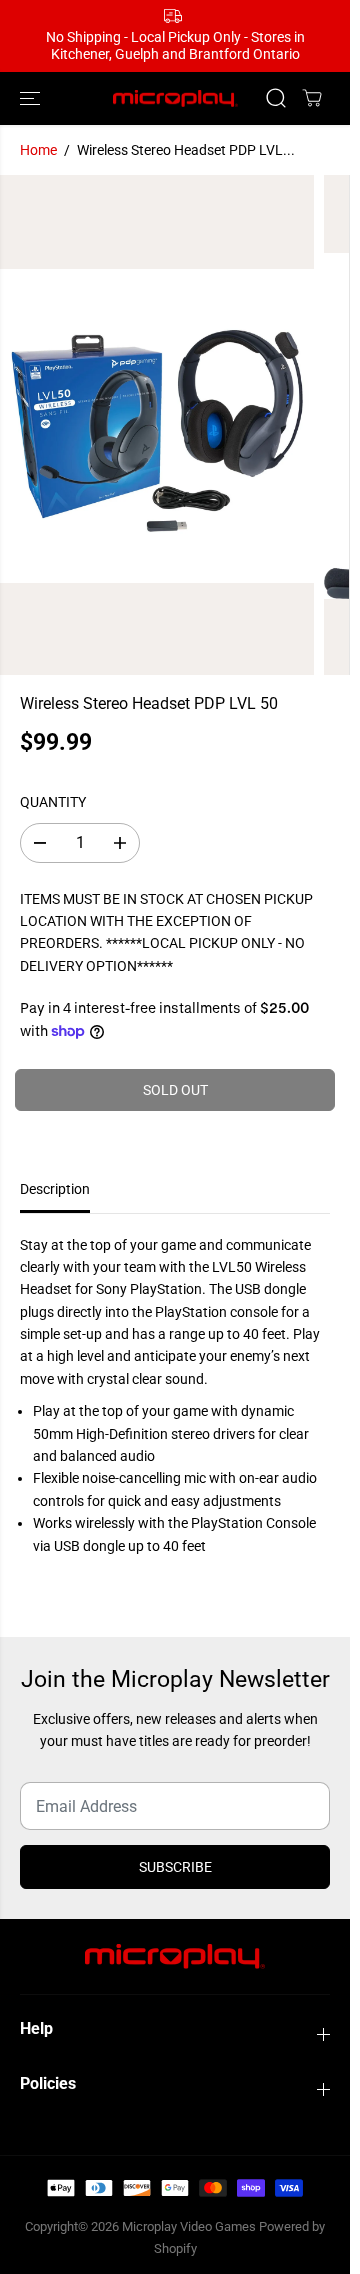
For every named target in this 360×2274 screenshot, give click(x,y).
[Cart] (312, 98)
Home (38, 150)
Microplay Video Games (190, 2226)
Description (55, 1189)
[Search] (276, 98)
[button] (32, 98)
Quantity (53, 802)
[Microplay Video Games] (175, 98)
